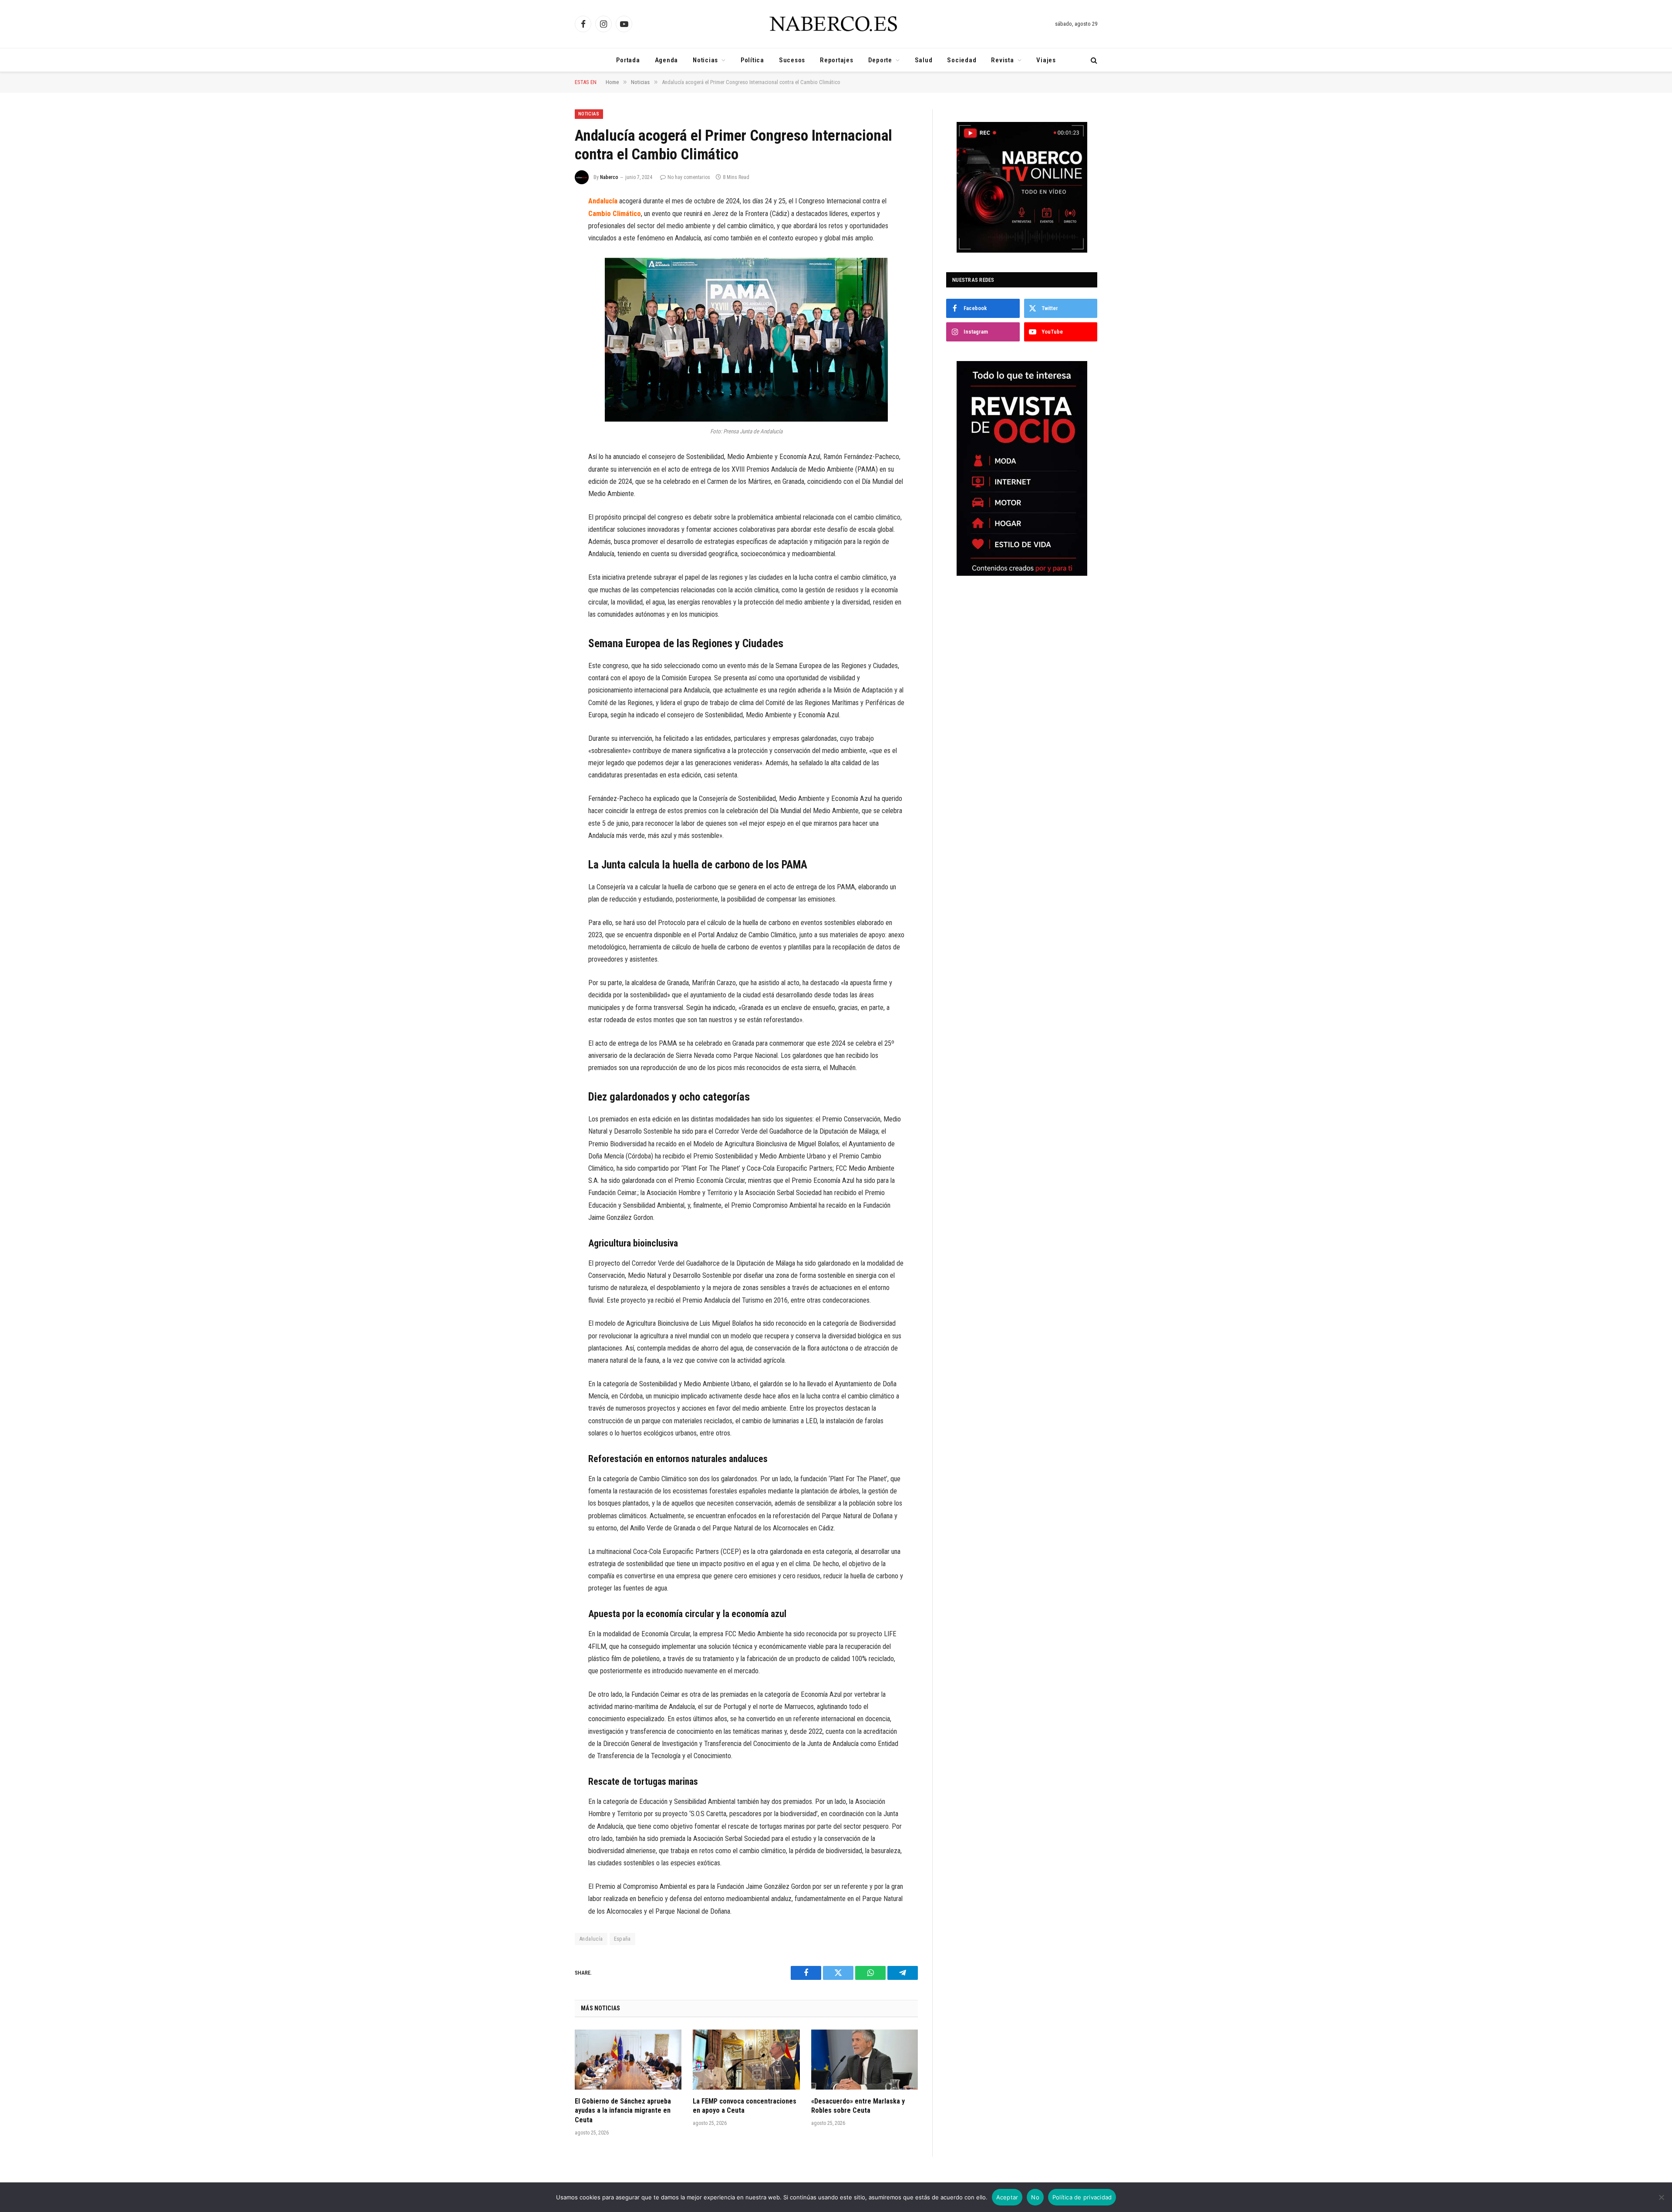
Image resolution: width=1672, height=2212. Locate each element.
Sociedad (962, 60)
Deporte (880, 60)
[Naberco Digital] (836, 24)
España (622, 1939)
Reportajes (837, 60)
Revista (1002, 60)
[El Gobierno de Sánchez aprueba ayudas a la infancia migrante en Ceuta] (628, 2060)
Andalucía (591, 1939)
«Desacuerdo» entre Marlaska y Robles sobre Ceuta (858, 2106)
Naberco (609, 177)
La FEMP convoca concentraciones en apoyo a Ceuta (745, 2106)
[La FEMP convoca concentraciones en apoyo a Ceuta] (746, 2060)
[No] (1661, 2197)
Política (752, 60)
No (1035, 2197)
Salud (924, 60)
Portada (628, 60)
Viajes (1046, 60)
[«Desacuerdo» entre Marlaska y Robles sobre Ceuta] (865, 2060)
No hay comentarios (689, 177)
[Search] (1093, 60)
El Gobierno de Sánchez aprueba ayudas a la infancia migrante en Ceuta (623, 2111)
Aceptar (1007, 2197)
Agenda (667, 60)
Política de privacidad (1082, 2197)
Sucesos (792, 60)
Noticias (705, 60)
